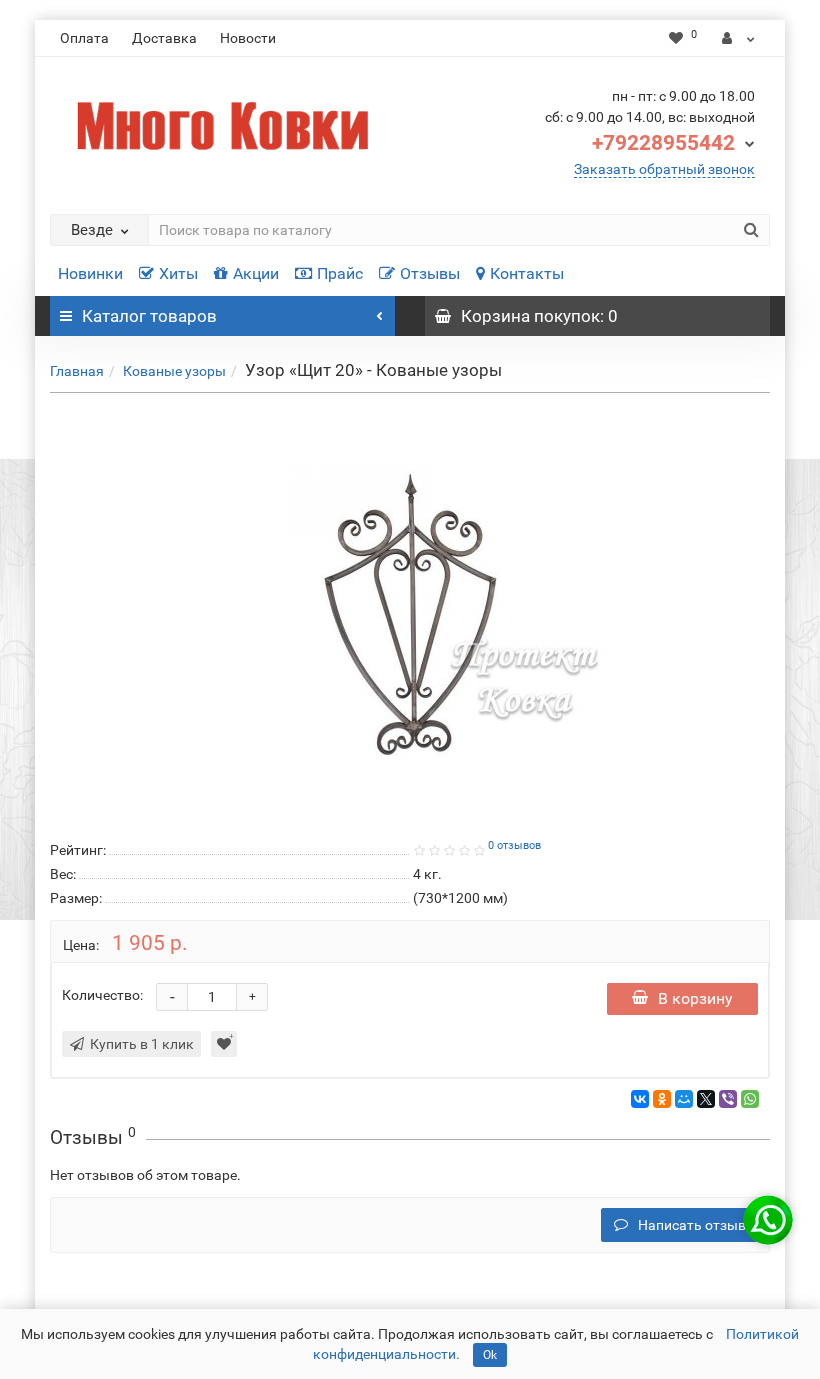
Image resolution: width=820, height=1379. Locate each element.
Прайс (340, 273)
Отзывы (430, 273)
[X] (706, 1099)
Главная (77, 371)
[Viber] (728, 1099)
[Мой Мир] (684, 1099)
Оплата (84, 38)
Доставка (164, 38)
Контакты (527, 273)
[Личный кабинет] (738, 38)
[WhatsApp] (750, 1099)
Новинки (90, 273)
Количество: (102, 995)
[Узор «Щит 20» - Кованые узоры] (410, 613)
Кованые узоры (174, 371)
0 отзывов (514, 845)
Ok (490, 1355)
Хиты (178, 273)
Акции (256, 273)
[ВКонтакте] (640, 1099)
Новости (248, 38)
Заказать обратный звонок (664, 169)
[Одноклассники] (662, 1099)
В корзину (695, 998)
